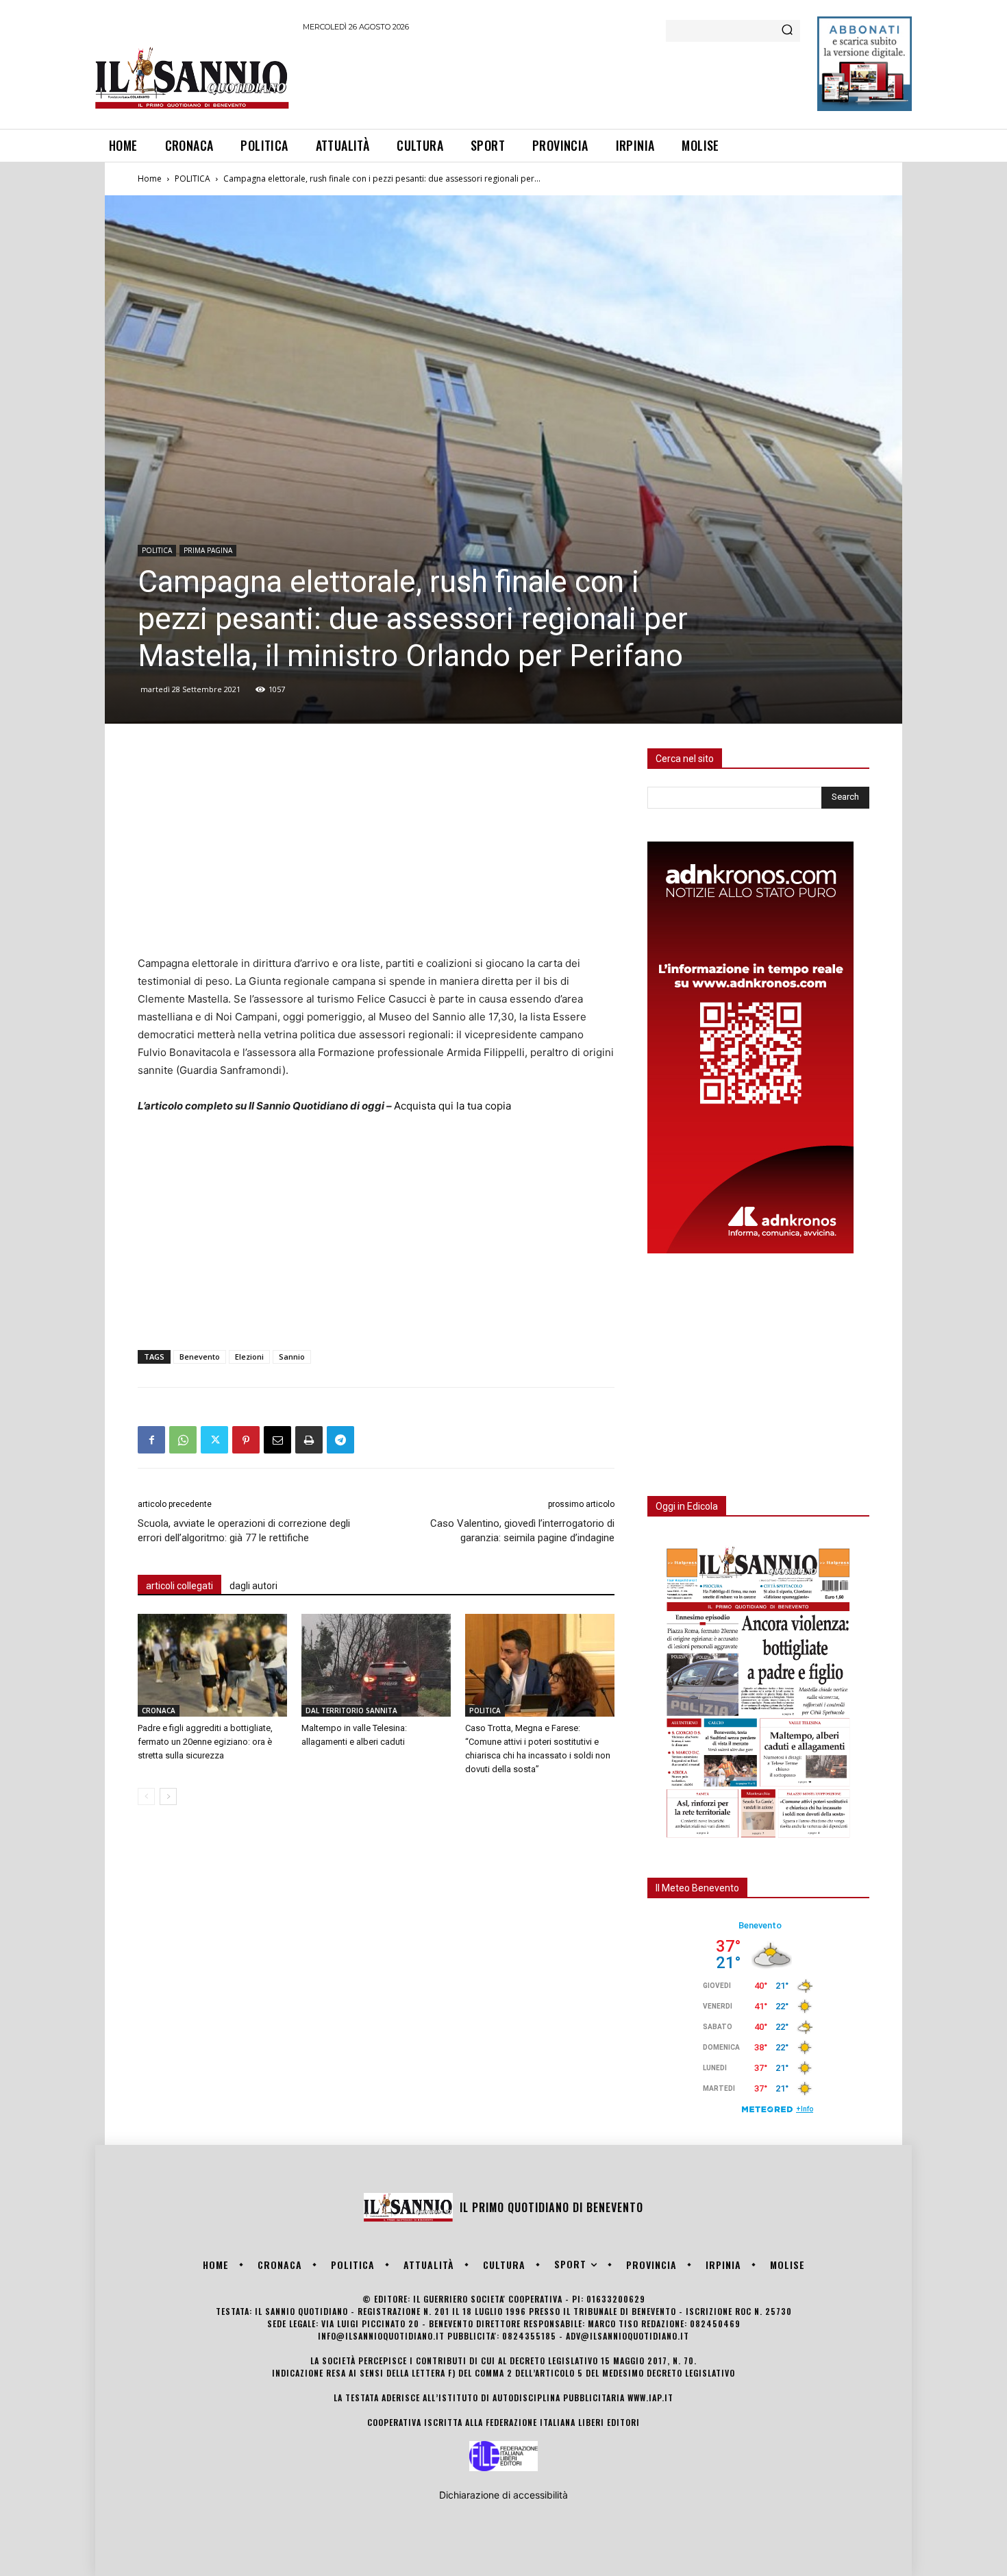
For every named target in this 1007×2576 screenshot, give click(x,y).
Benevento (200, 1357)
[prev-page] (146, 1796)
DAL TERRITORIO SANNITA (351, 1710)
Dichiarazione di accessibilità (503, 2495)
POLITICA (192, 179)
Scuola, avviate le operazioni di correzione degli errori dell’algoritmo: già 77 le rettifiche (244, 1531)
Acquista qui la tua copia (452, 1106)
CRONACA (159, 1710)
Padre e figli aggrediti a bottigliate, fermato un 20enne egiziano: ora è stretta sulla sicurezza (205, 1742)
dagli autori (253, 1586)
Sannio (292, 1357)
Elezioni (249, 1357)
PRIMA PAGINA (208, 550)
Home (150, 179)
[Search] (787, 31)
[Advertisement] (552, 78)
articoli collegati (179, 1586)
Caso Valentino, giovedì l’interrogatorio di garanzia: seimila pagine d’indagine (522, 1531)
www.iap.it (650, 2397)
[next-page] (168, 1796)
